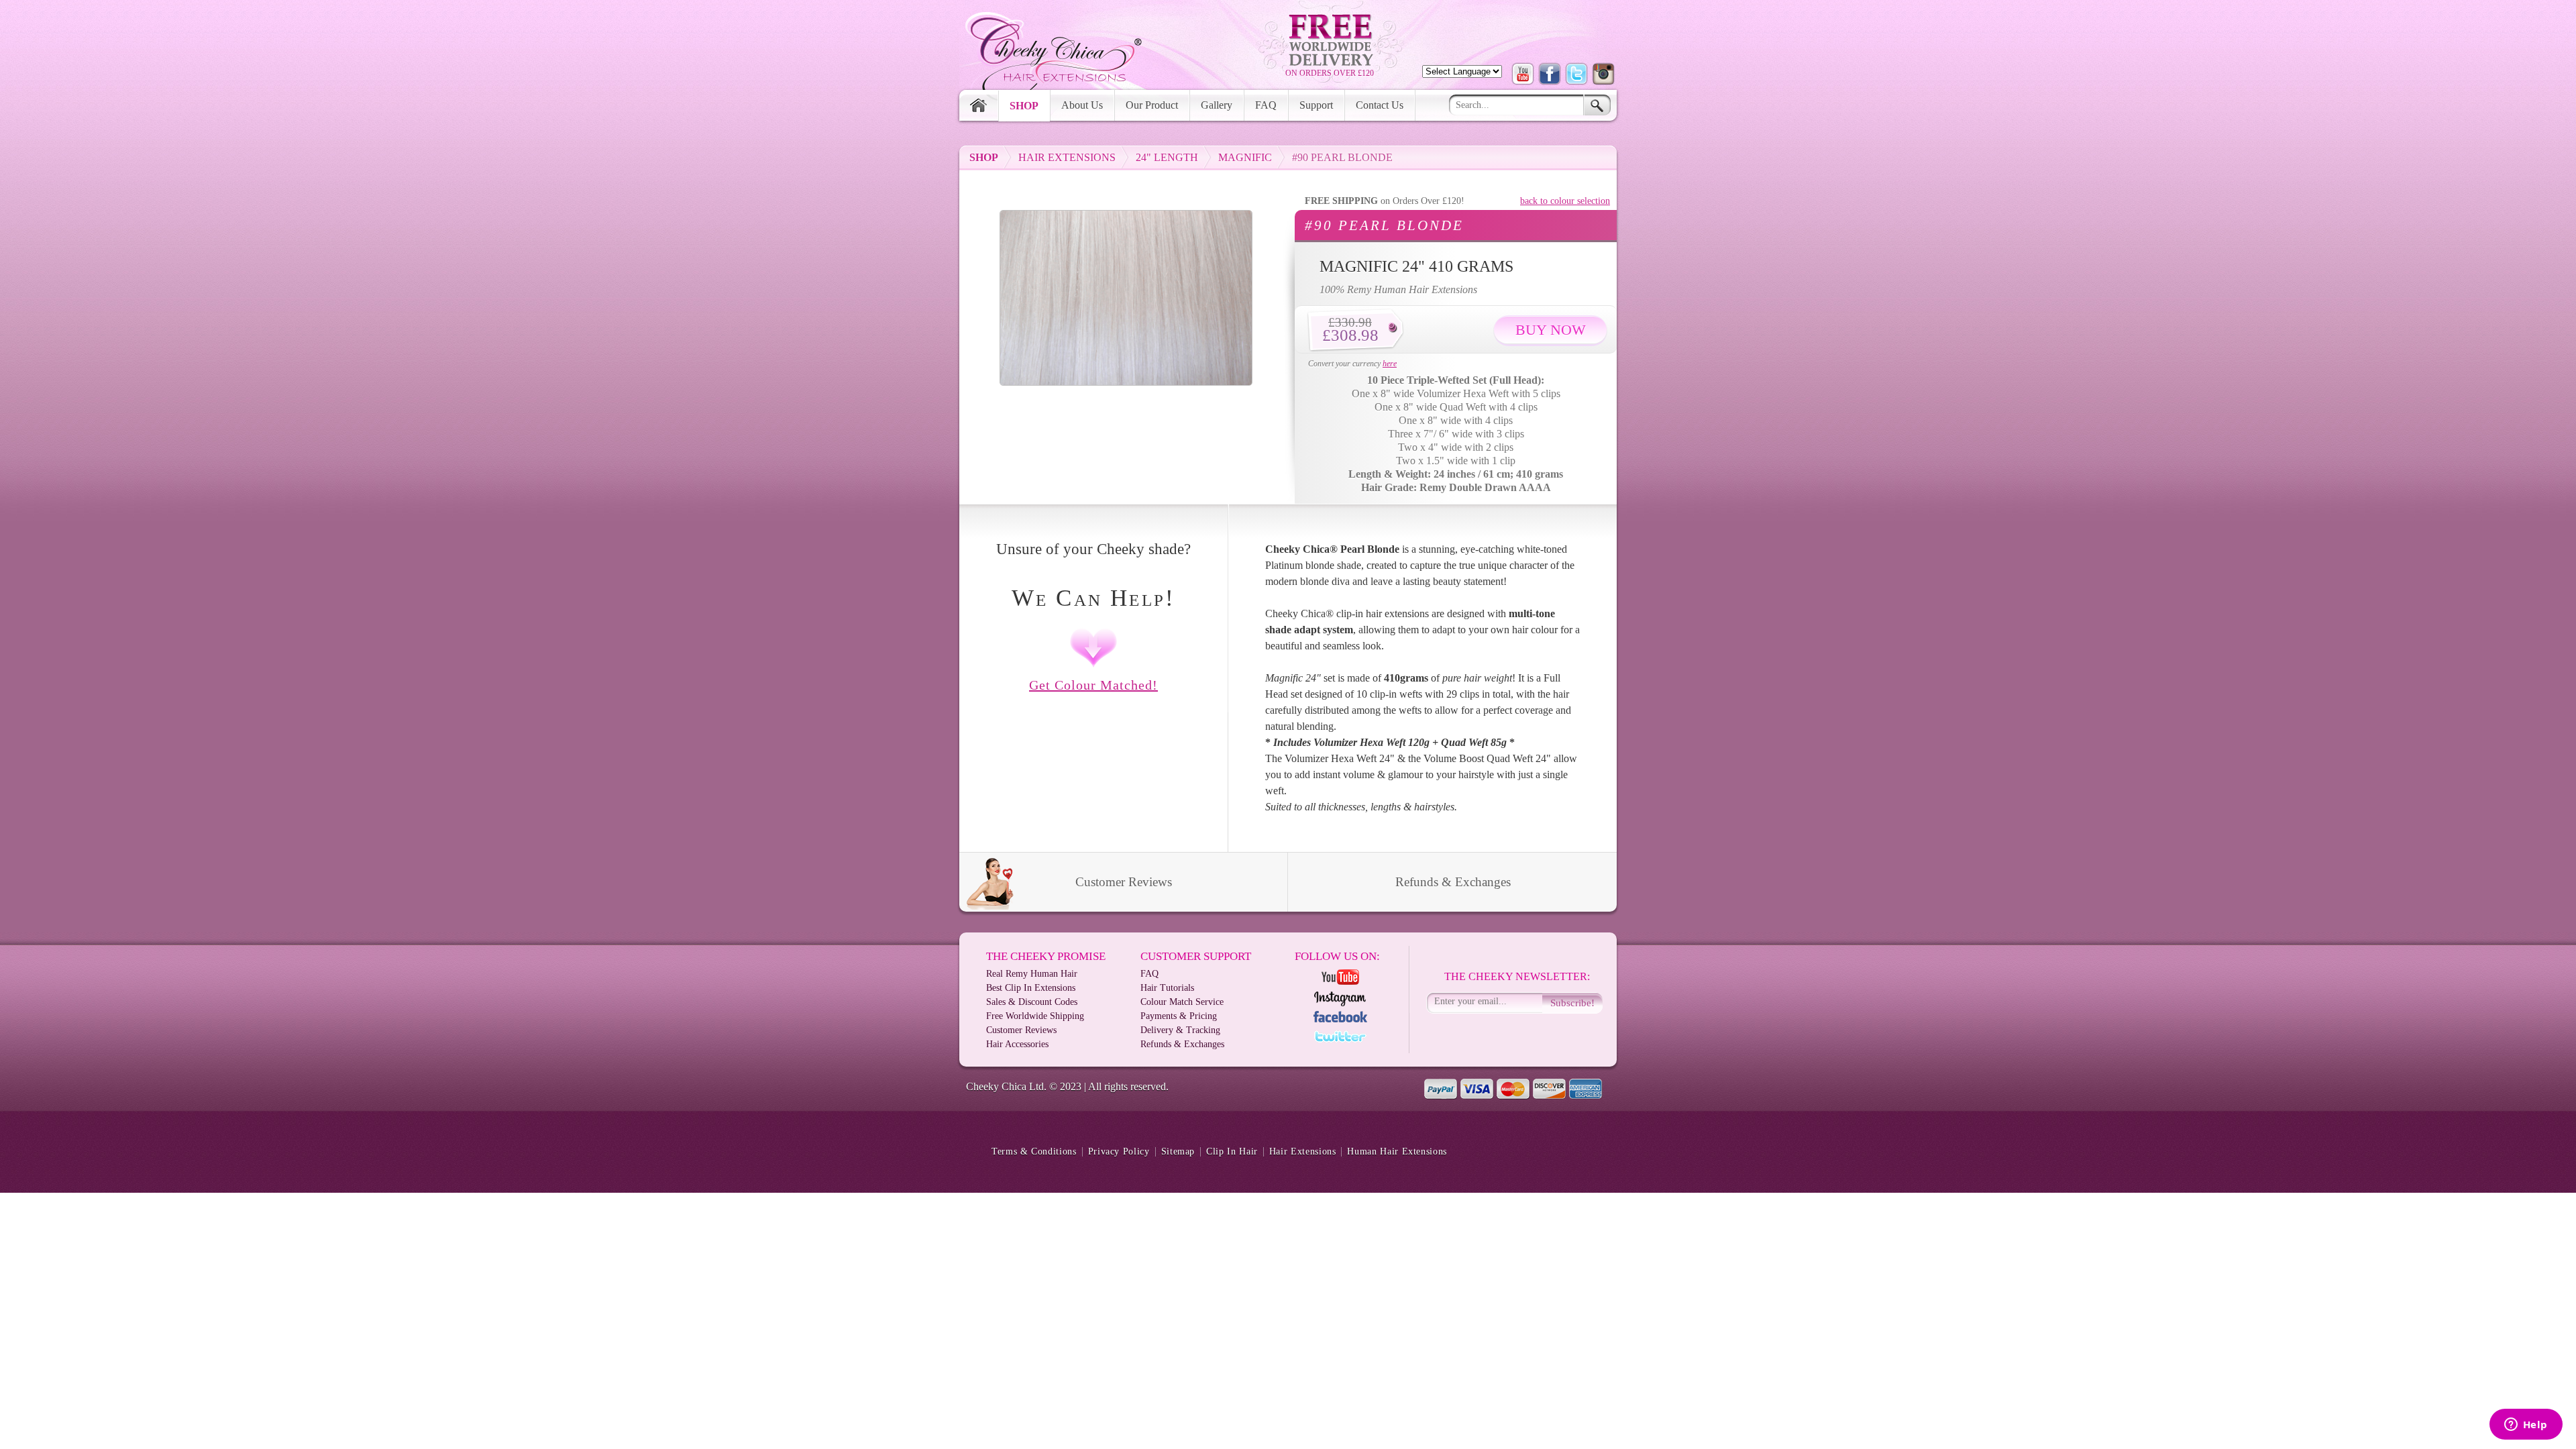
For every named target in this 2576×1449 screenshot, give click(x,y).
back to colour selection (1565, 201)
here (1390, 364)
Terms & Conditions (1034, 1152)
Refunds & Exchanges (1453, 882)
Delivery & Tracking (1180, 1030)
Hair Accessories (1017, 1044)
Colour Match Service (1182, 1002)
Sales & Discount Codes (1032, 1002)
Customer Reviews (1124, 882)
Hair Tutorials (1167, 988)
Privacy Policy (1119, 1152)
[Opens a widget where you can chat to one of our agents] (2526, 1426)
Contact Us (1380, 105)
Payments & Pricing (1179, 1016)
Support (1316, 105)
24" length (1167, 157)
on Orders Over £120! (1385, 201)
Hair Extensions (1067, 157)
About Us (1082, 105)
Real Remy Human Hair (1032, 974)
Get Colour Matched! (1093, 685)
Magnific (1245, 157)
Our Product (1152, 105)
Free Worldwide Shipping (1035, 1016)
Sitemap (1178, 1152)
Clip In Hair (1232, 1152)
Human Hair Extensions (1397, 1152)
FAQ (1266, 105)
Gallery (1217, 105)
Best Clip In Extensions (1031, 988)
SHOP (984, 157)
